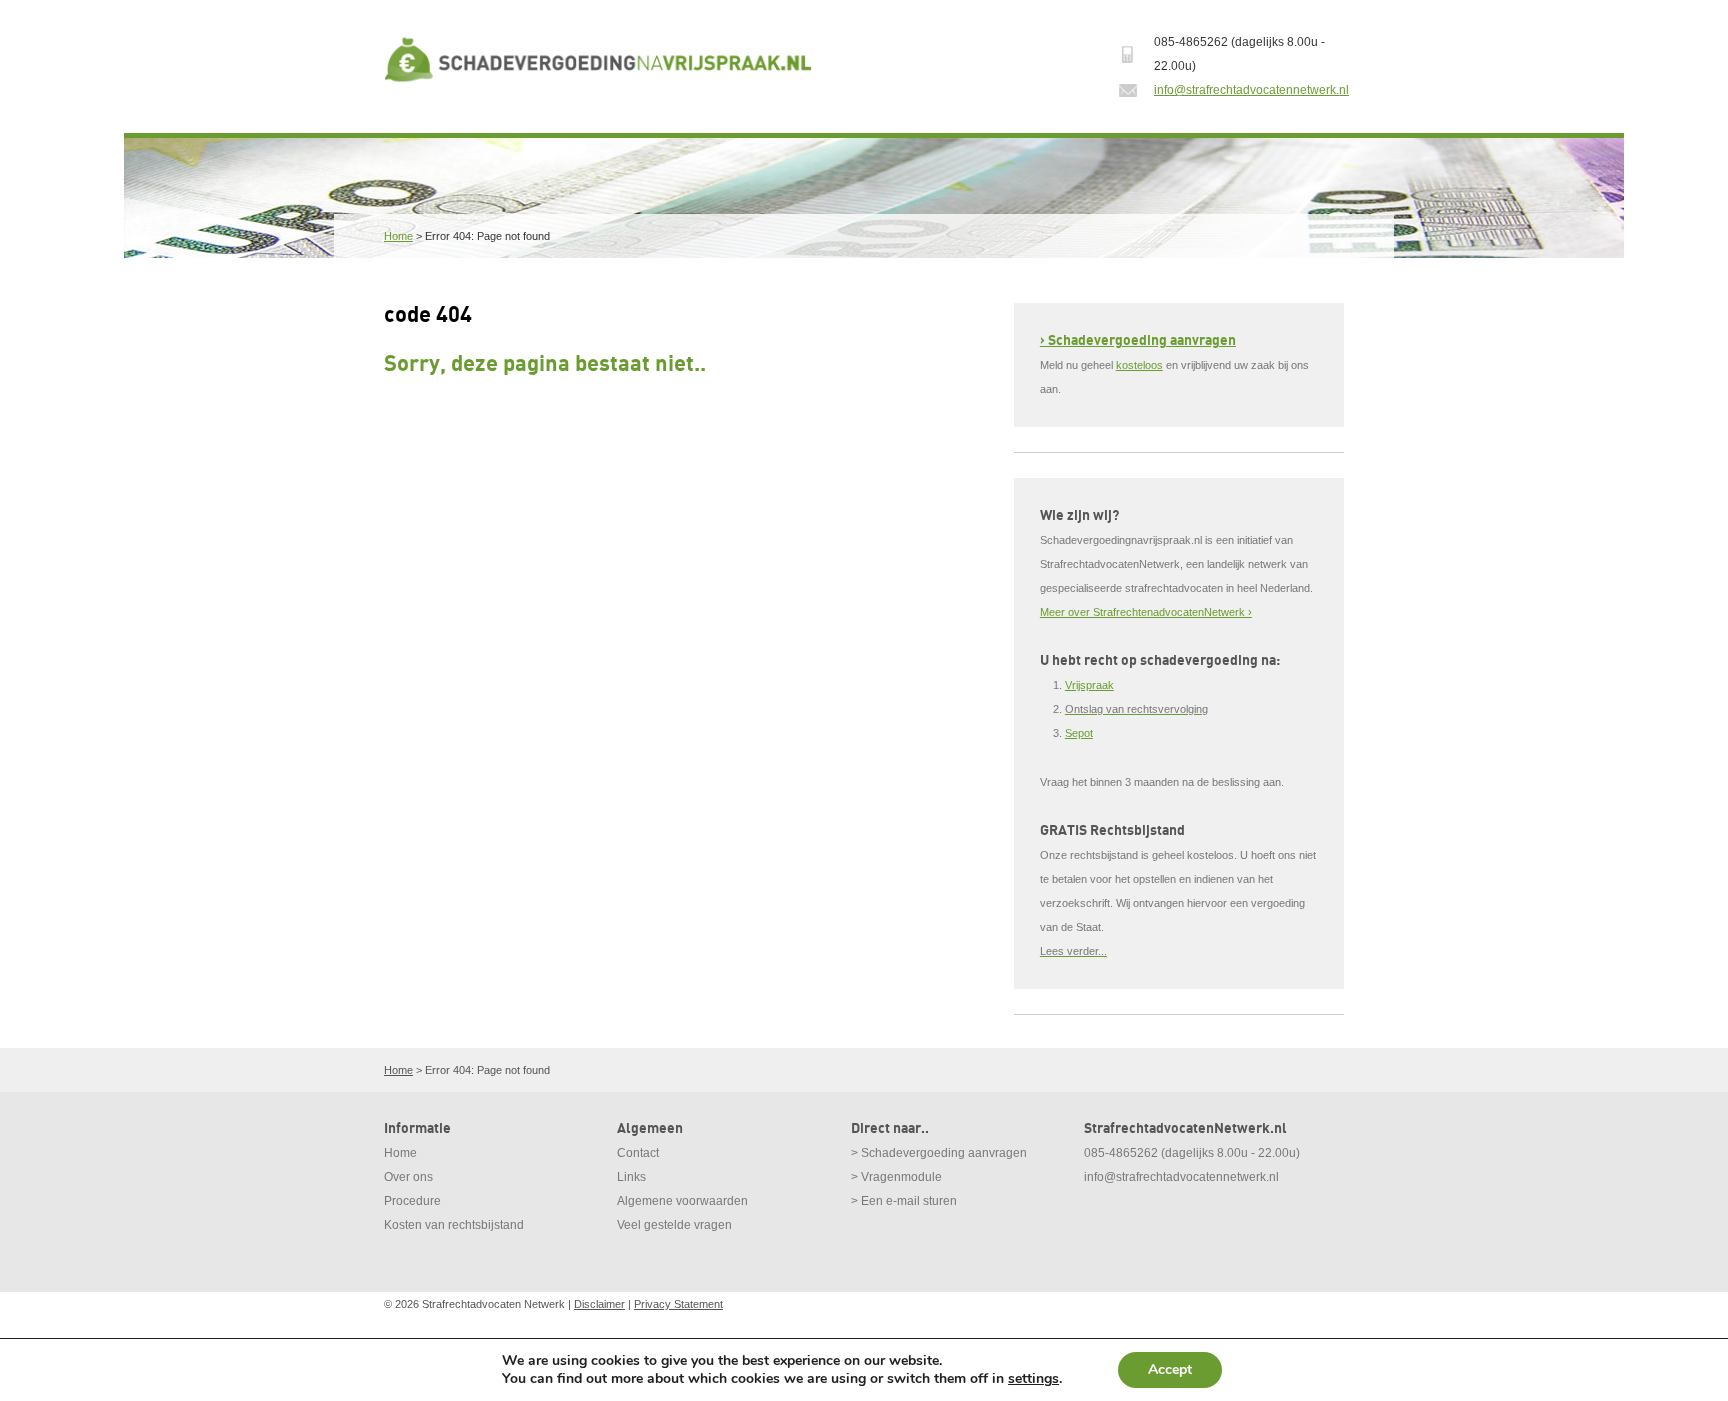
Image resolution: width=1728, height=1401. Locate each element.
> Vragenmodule (896, 1177)
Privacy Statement (678, 1304)
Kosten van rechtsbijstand (454, 1225)
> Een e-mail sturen (904, 1201)
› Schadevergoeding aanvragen (1138, 340)
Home (398, 236)
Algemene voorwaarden (682, 1201)
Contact (638, 1153)
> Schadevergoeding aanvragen (939, 1153)
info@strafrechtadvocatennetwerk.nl (1251, 90)
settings (1033, 1379)
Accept (1170, 1369)
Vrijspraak (1089, 685)
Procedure (412, 1201)
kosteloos (1139, 365)
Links (631, 1177)
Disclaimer (599, 1304)
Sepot (1079, 733)
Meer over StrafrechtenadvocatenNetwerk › (1146, 612)
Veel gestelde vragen (674, 1225)
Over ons (408, 1177)
